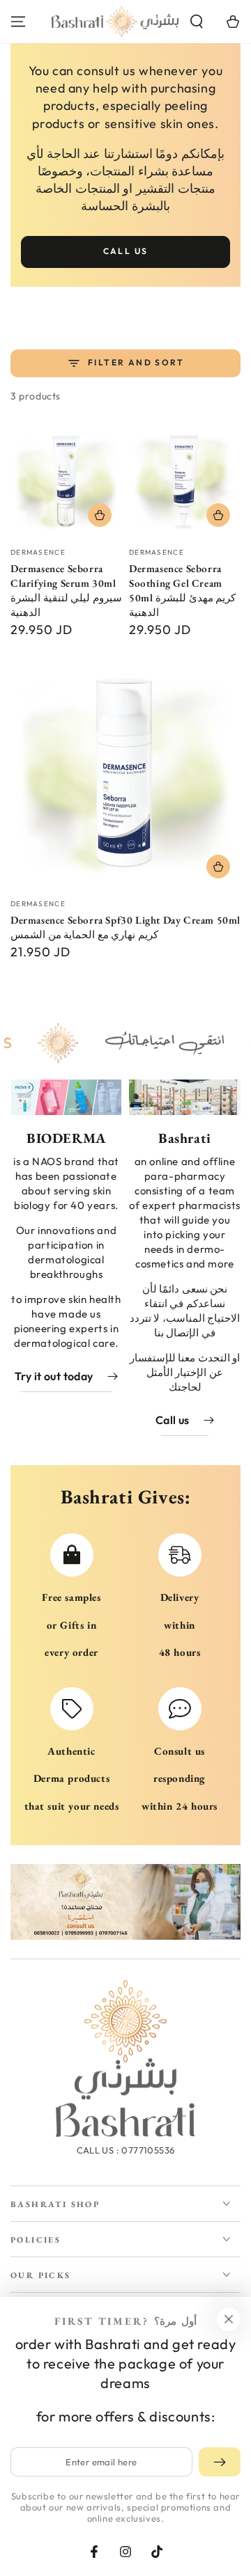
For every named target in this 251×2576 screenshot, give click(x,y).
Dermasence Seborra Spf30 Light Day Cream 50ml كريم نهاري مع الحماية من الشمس (125, 927)
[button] (197, 22)
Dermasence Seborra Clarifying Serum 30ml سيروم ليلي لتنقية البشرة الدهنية (66, 590)
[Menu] (18, 22)
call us (126, 251)
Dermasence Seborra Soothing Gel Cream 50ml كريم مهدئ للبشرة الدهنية (182, 590)
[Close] (229, 2319)
